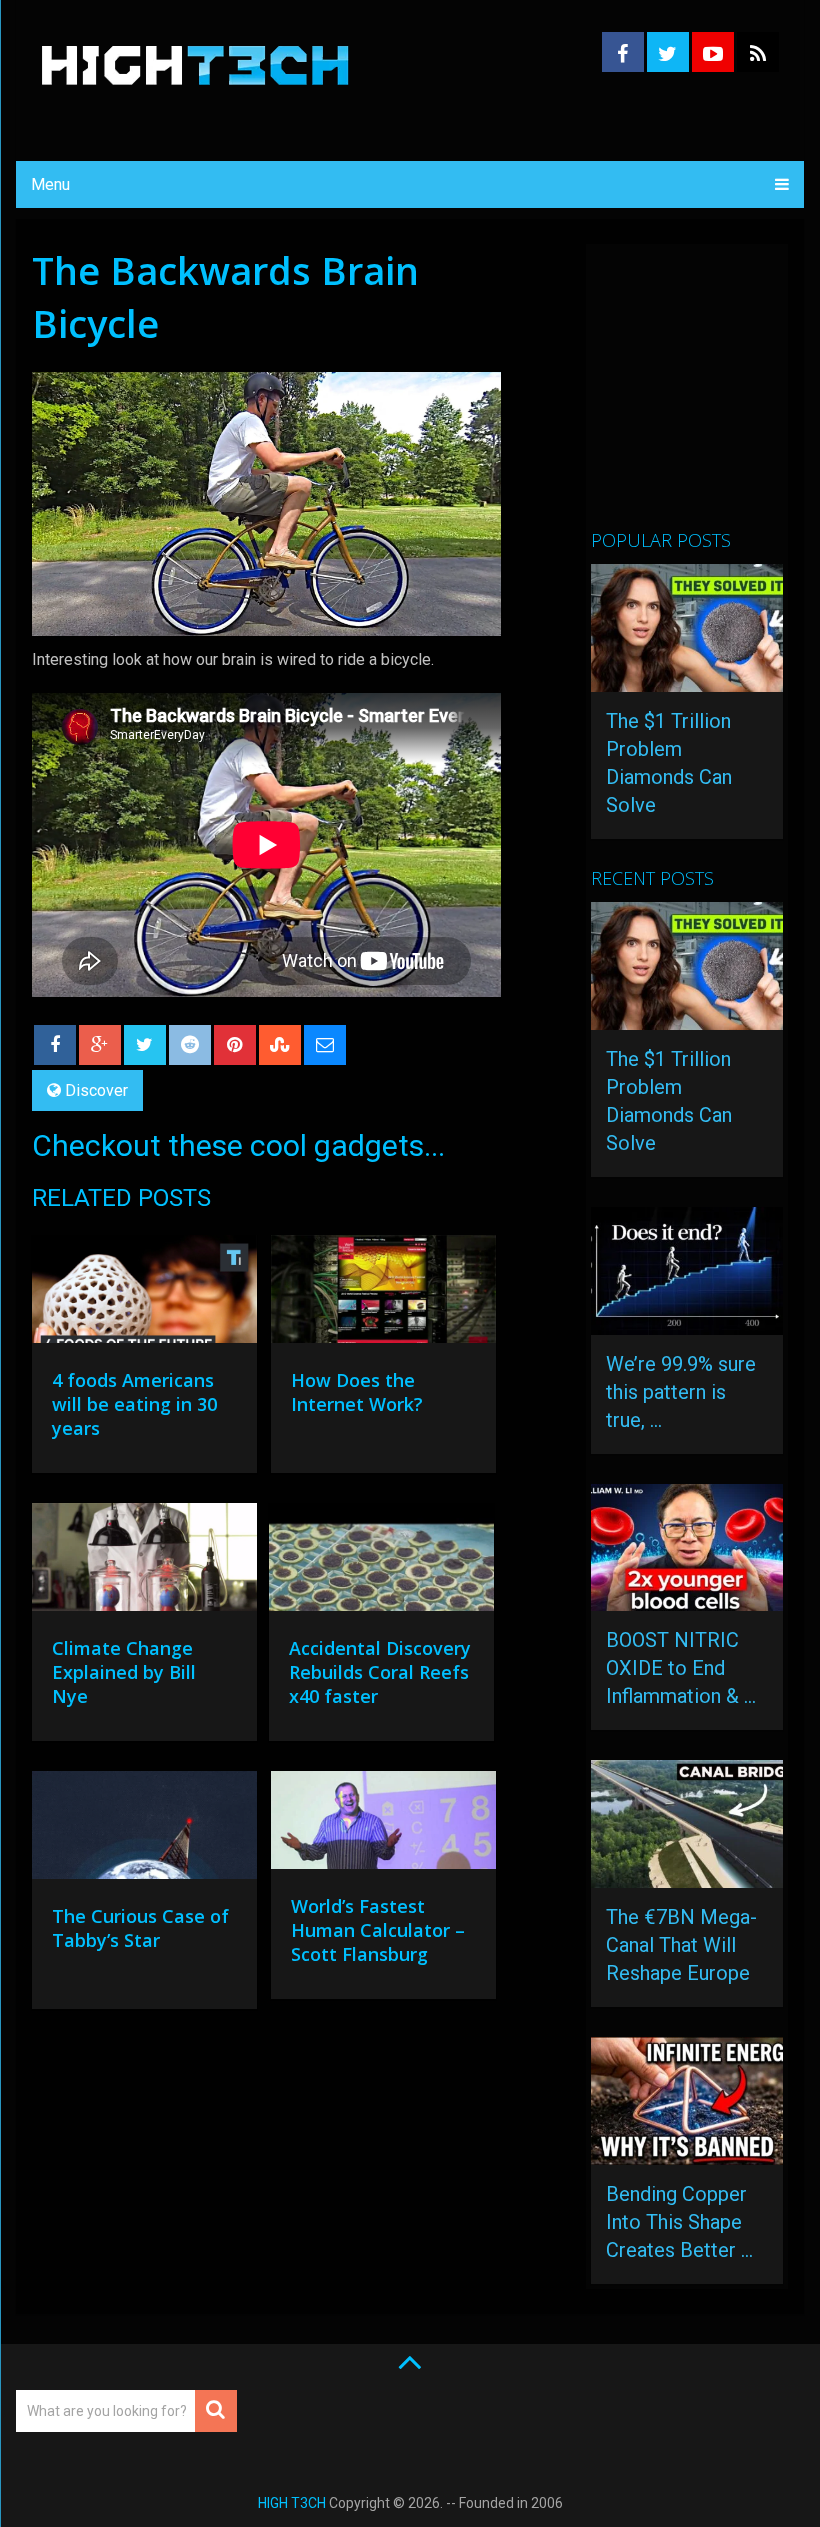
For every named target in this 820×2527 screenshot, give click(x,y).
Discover (96, 1090)
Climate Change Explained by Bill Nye (124, 1672)
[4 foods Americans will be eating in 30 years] (144, 1294)
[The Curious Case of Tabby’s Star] (144, 1830)
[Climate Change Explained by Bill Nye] (144, 1562)
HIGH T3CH (292, 2503)
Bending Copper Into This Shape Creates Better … (679, 2222)
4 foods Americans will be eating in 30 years (134, 1404)
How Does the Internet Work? (357, 1392)
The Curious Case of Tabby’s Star (140, 1928)
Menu (50, 184)
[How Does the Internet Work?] (383, 1294)
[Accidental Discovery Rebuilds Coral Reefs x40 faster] (381, 1562)
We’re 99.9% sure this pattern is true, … (681, 1392)
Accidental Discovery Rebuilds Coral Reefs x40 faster (380, 1672)
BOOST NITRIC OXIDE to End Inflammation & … (681, 1668)
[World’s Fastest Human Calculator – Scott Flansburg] (383, 1825)
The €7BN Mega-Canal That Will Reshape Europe (681, 1945)
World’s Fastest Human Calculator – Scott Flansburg (378, 1930)
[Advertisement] (705, 395)
